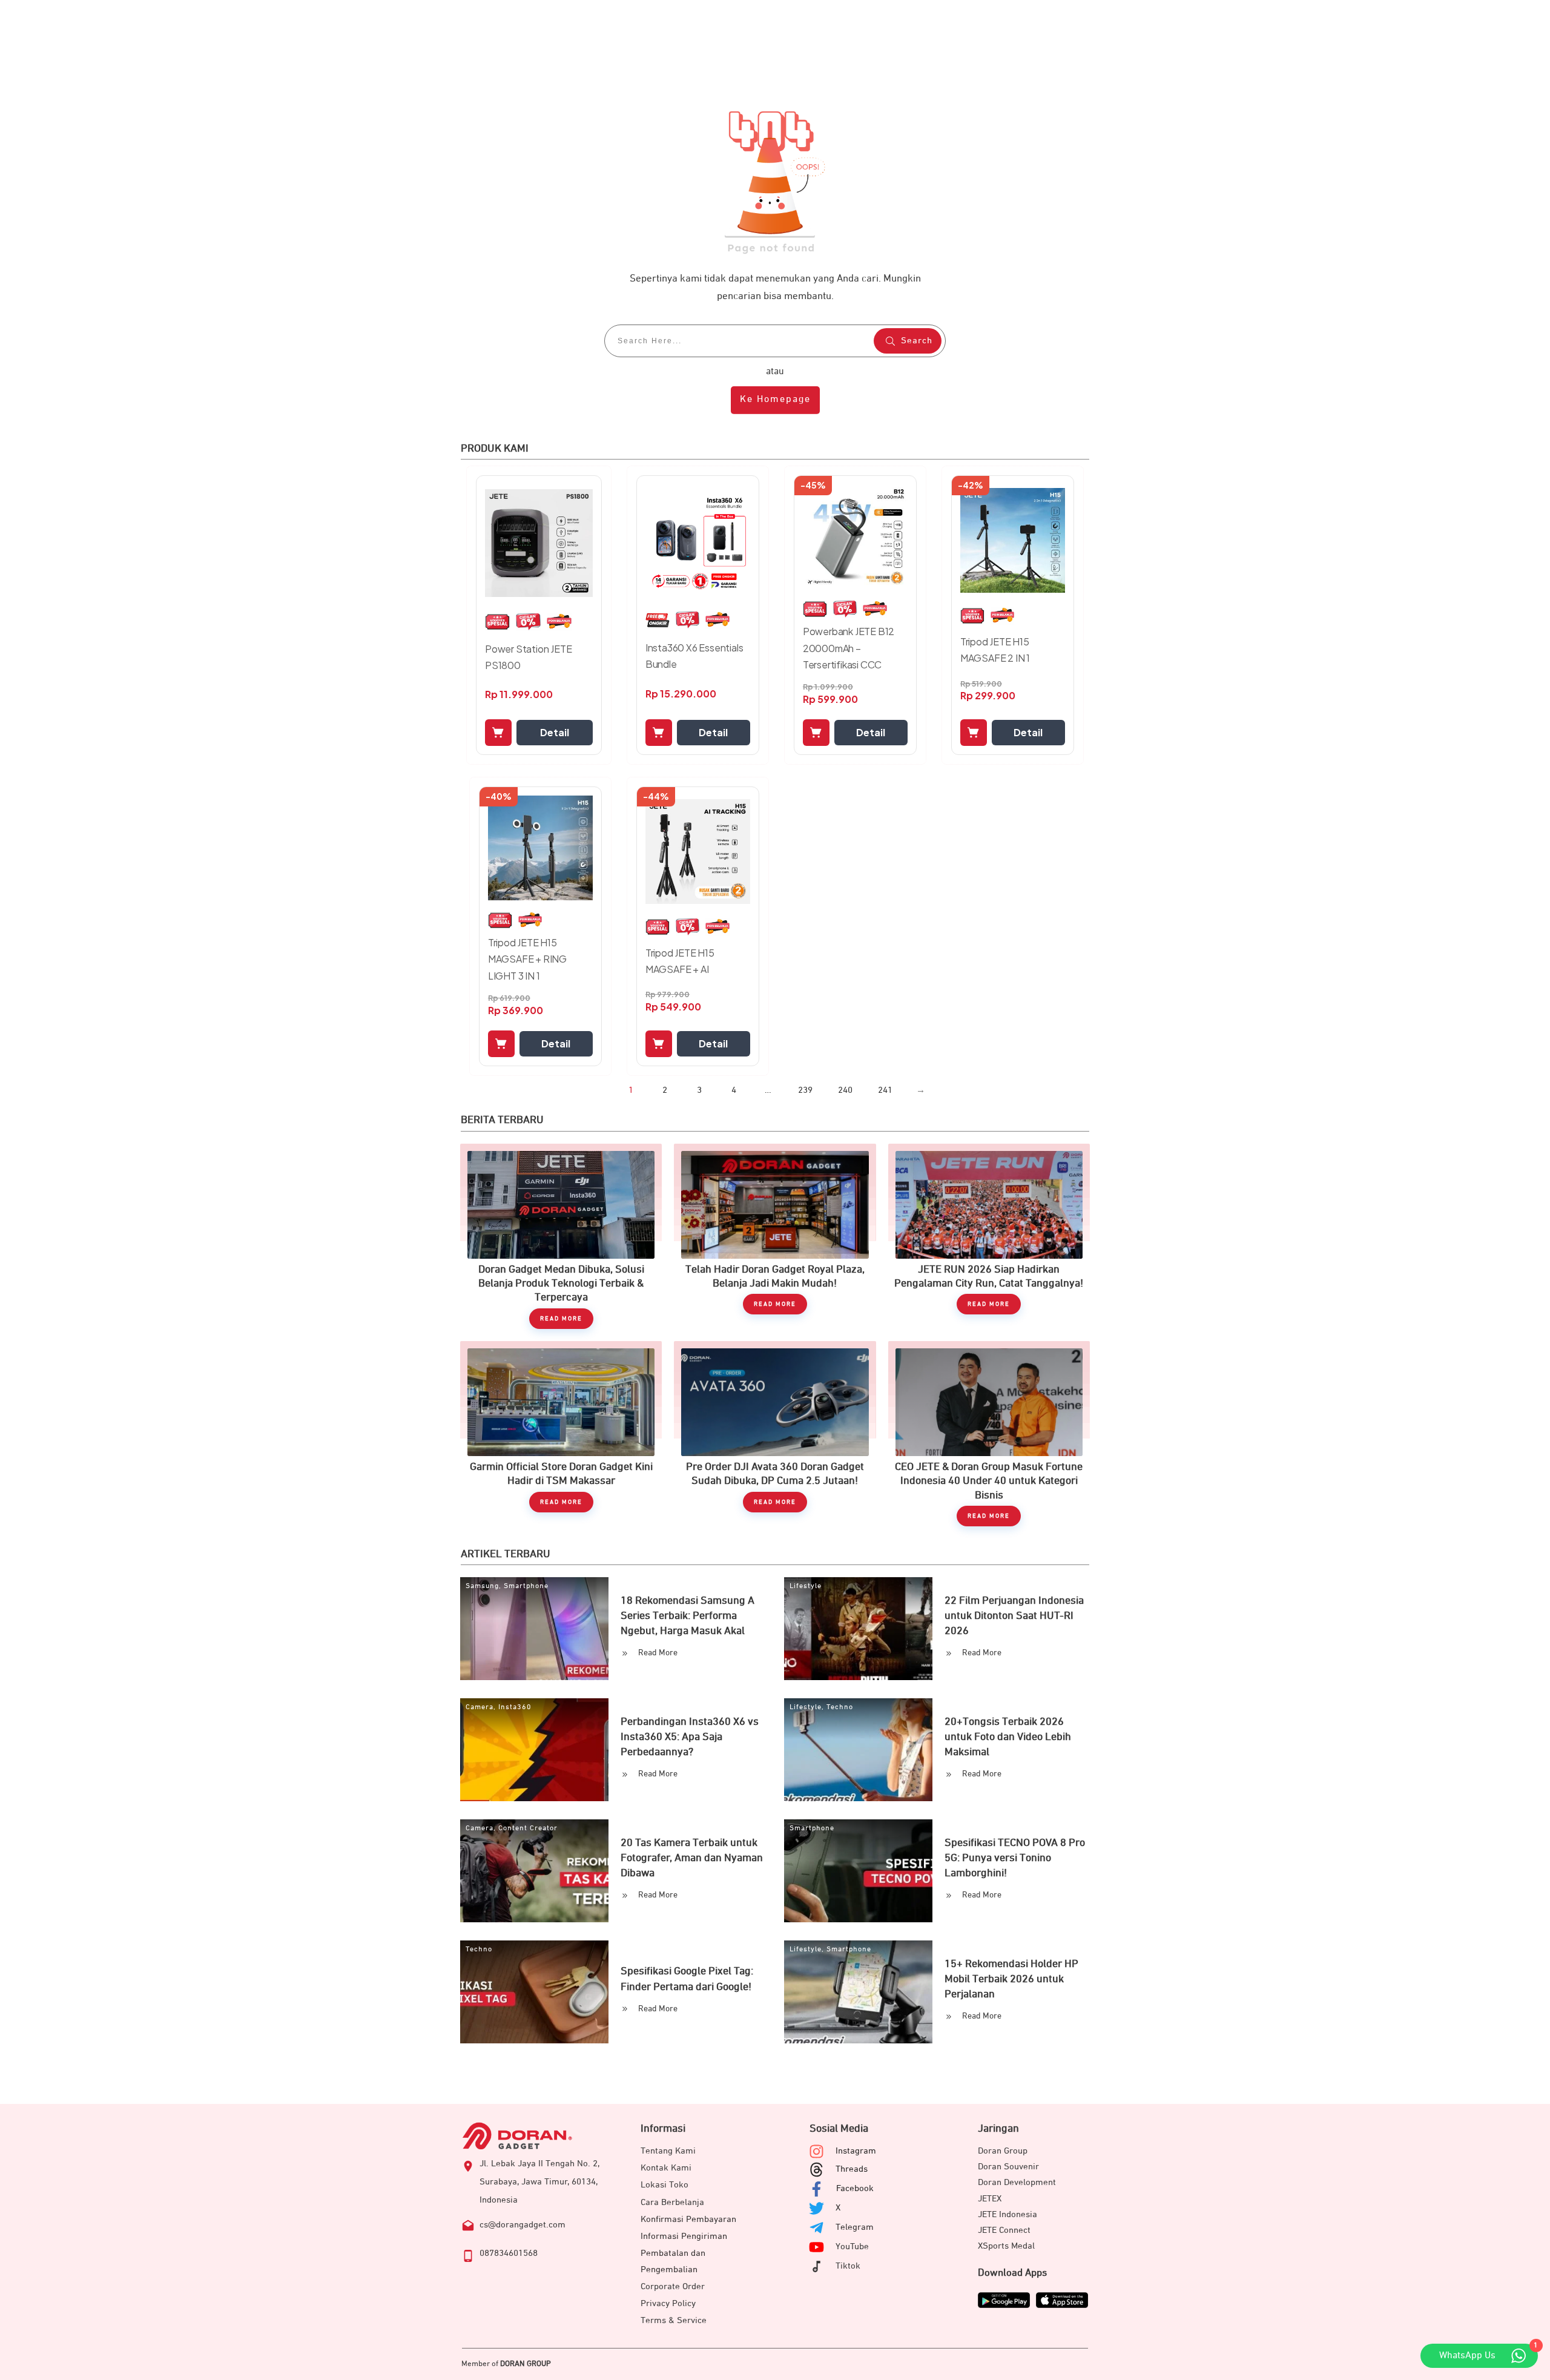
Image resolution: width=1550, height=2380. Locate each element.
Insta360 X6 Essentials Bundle (694, 656)
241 (885, 1090)
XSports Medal (1006, 2246)
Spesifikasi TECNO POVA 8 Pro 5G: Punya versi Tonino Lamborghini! (1015, 1858)
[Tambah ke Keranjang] (498, 733)
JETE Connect (1004, 2230)
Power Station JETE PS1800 (528, 657)
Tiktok (848, 2266)
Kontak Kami (666, 2168)
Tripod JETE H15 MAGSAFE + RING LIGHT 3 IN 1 (527, 959)
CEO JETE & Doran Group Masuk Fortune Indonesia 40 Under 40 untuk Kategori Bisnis (989, 1434)
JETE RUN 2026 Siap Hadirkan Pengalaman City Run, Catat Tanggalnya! (989, 1236)
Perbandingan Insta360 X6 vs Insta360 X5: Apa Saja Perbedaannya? (690, 1737)
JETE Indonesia (1007, 2214)
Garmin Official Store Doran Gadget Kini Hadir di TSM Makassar (561, 1434)
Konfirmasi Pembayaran (688, 2219)
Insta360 (515, 1707)
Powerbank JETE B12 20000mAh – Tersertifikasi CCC (849, 648)
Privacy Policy (668, 2303)
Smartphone (526, 1586)
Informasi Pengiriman (684, 2236)
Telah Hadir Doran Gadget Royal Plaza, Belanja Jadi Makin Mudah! (775, 1236)
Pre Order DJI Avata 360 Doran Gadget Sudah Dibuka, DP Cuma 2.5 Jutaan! (775, 1434)
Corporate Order (673, 2286)
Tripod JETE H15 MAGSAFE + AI (680, 961)
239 (805, 1090)
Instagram (856, 2151)
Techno (840, 1707)
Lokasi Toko (665, 2185)
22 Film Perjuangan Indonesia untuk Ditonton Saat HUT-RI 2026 (1014, 1616)
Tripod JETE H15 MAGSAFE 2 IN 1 (995, 650)
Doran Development (1017, 2182)
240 (845, 1090)
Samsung (482, 1586)
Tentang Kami (668, 2151)
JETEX (990, 2199)
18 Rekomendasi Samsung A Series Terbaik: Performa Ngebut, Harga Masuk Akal (688, 1616)
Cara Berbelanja (672, 2202)
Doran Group (1003, 2151)
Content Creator (528, 1828)
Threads (852, 2169)
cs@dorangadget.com (523, 2225)
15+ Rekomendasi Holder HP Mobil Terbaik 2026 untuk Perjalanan (1011, 1979)
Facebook (855, 2188)
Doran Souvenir (1008, 2167)
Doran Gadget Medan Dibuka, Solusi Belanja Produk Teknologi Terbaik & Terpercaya (561, 1236)
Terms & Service (674, 2320)
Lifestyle (806, 1586)
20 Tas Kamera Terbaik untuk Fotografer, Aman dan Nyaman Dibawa (692, 1858)
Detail (555, 732)
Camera (480, 1707)
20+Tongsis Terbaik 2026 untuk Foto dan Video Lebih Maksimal (1008, 1737)
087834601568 (509, 2253)
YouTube (852, 2246)
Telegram (855, 2227)
